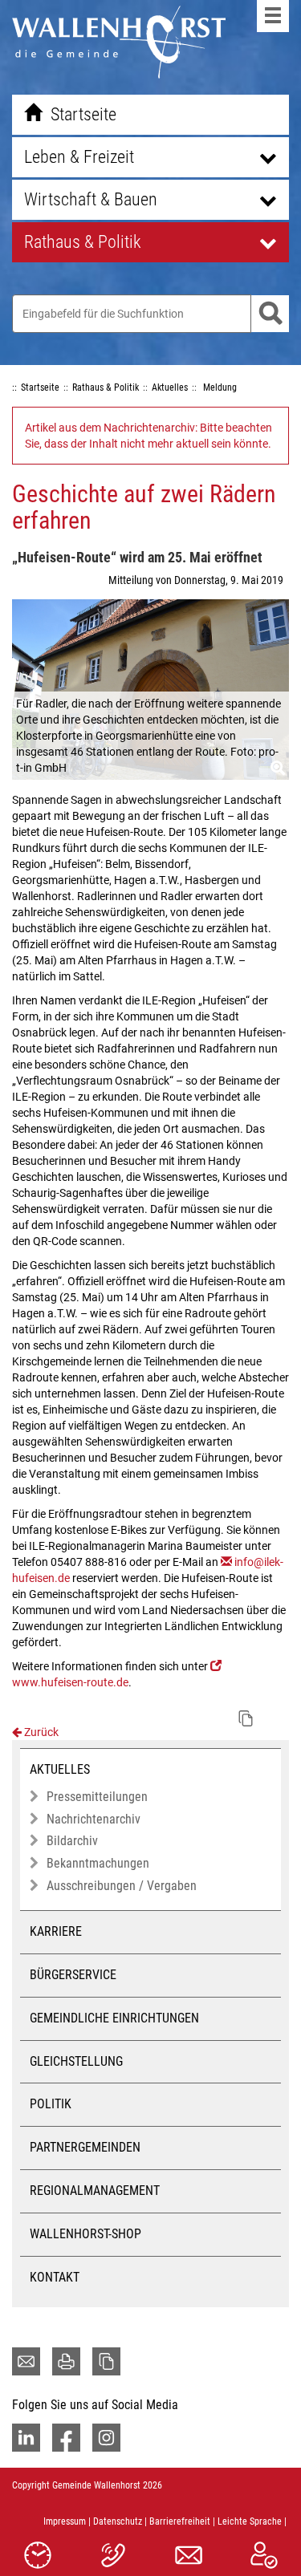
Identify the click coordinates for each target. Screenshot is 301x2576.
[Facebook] (66, 2438)
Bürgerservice (73, 1975)
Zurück (40, 1732)
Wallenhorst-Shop (85, 2234)
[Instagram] (106, 2438)
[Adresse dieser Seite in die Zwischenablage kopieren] (106, 2361)
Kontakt (55, 2277)
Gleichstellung (76, 2061)
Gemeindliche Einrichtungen (114, 2018)
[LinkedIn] (26, 2438)
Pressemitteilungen (97, 1797)
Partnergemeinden (85, 2147)
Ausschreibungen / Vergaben (122, 1886)
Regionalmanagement (95, 2191)
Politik (51, 2104)
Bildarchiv (72, 1841)
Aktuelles (60, 1769)
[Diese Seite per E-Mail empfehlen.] (26, 2361)
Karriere (56, 1931)
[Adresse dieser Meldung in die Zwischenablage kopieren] (246, 1718)
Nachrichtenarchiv (94, 1819)
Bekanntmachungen (98, 1863)
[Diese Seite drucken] (66, 2361)
